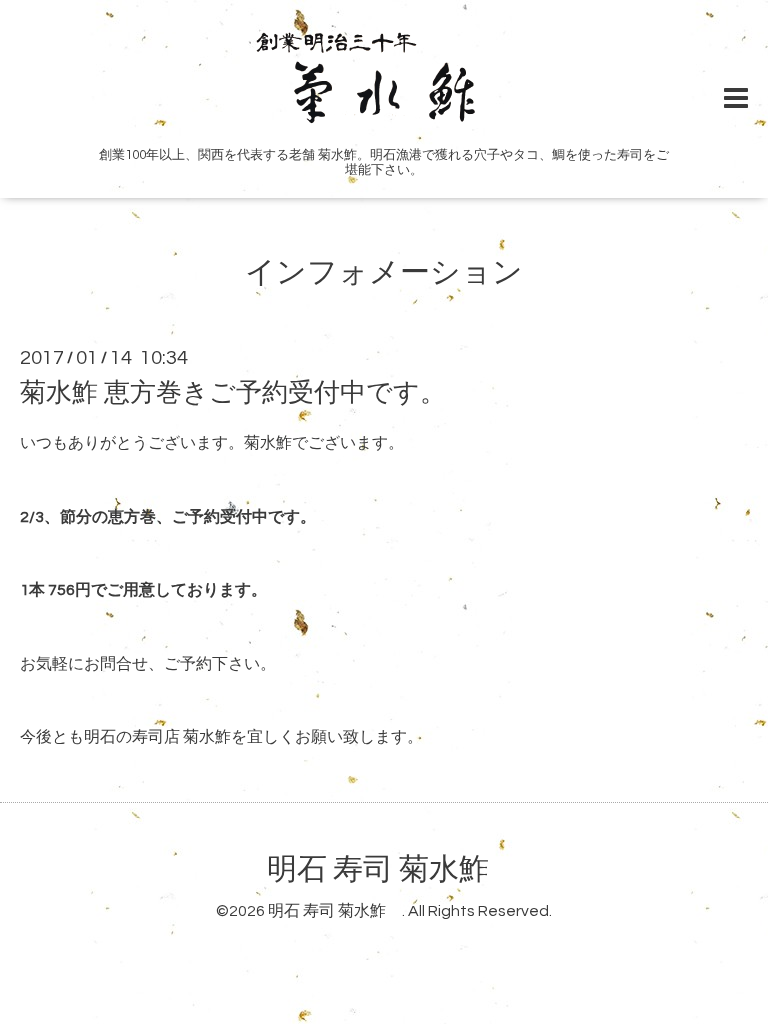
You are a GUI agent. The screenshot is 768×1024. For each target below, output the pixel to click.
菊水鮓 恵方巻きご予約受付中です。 (233, 393)
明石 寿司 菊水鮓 (393, 869)
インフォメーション (384, 272)
